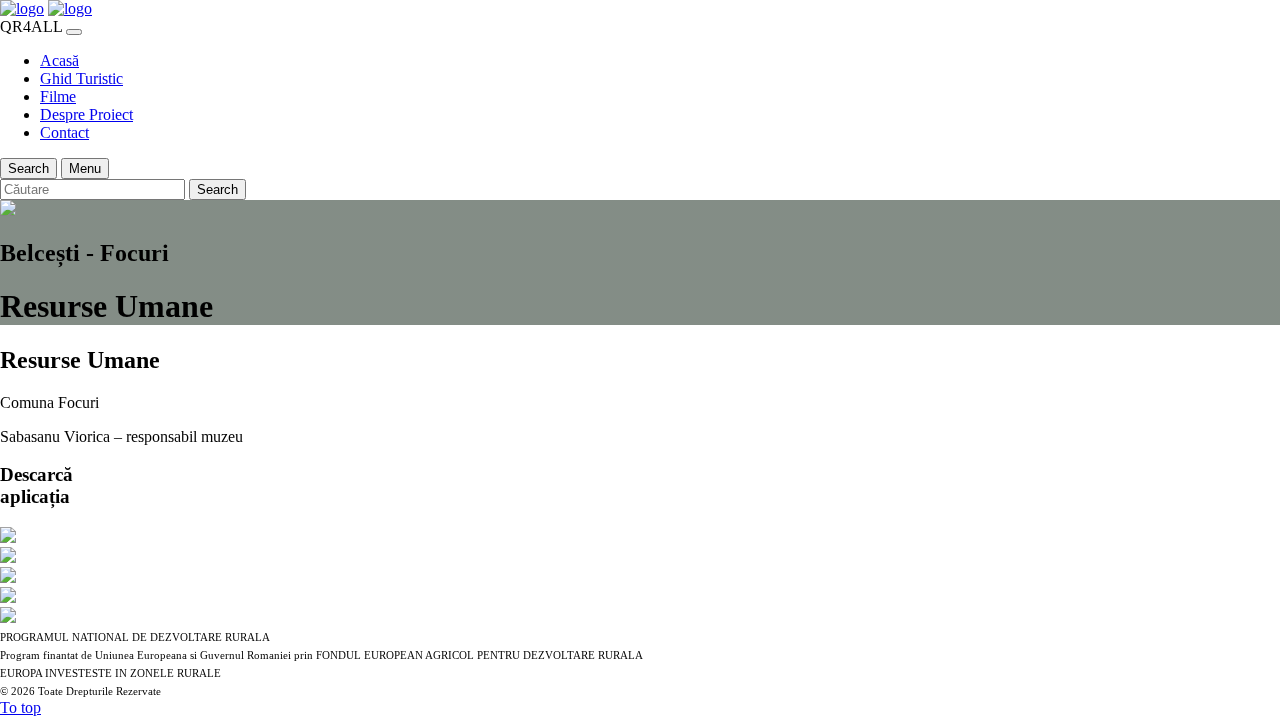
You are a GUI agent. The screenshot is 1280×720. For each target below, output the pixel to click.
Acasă (59, 60)
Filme (58, 96)
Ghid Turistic (81, 78)
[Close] (74, 32)
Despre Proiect (86, 114)
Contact (64, 132)
